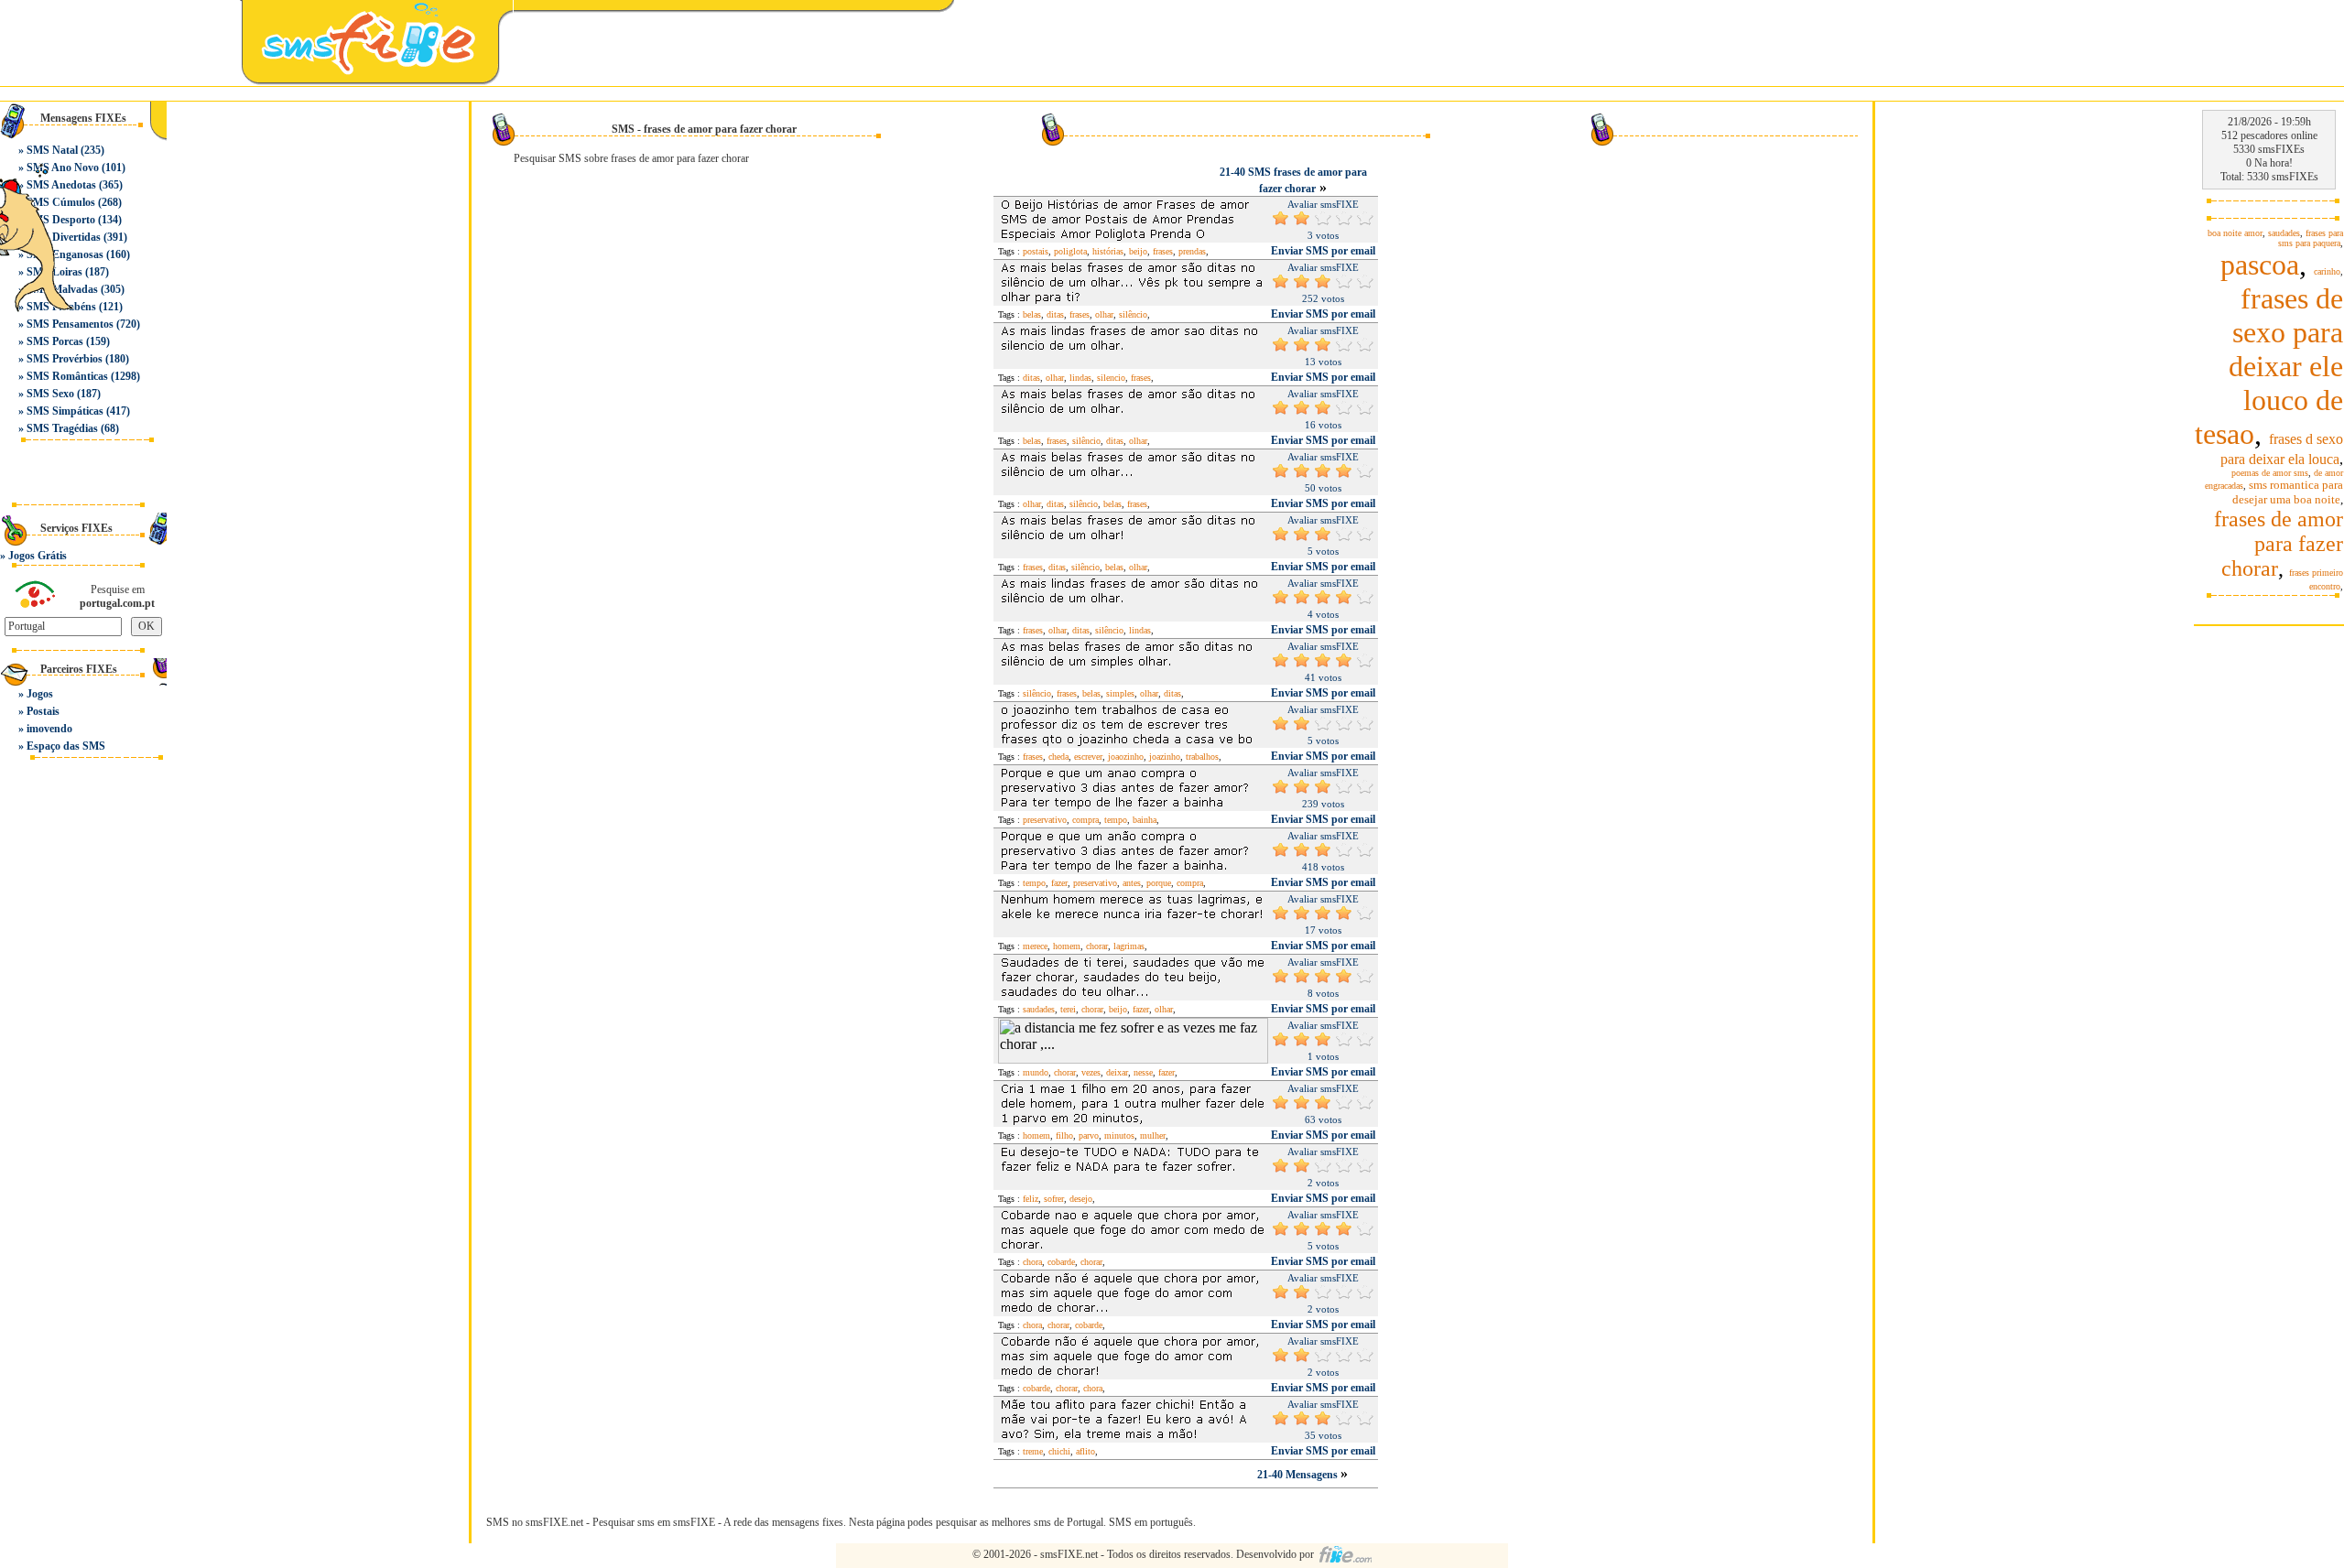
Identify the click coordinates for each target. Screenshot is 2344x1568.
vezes (1091, 1072)
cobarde (1061, 1262)
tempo (1116, 820)
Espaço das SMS (66, 746)
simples (1120, 693)
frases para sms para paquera (2311, 238)
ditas (1055, 314)
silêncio (1133, 314)
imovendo (49, 729)
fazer (1059, 883)
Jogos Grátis (38, 556)
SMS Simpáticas (65, 411)
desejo (1081, 1199)
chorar (1097, 946)
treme (1033, 1451)
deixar (1117, 1072)
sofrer (1054, 1199)
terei (1068, 1009)
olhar (1104, 314)
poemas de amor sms (2270, 473)
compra (1085, 820)
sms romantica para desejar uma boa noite (2288, 492)
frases (1163, 251)
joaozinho (1126, 757)
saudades (1039, 1009)
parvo (1089, 1135)
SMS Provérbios (65, 359)
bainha (1145, 820)
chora (1032, 1262)
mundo (1036, 1072)
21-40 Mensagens (1299, 1475)
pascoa (2260, 265)
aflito (1085, 1451)
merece (1035, 946)
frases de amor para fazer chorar (2279, 544)
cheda (1058, 757)
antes (1132, 883)
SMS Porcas (55, 341)
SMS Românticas (67, 376)
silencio (1111, 378)
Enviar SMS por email (1323, 251)
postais (1036, 251)
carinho (2327, 271)
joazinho (1165, 757)
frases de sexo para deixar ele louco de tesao (2269, 366)
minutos (1119, 1135)
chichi (1059, 1451)
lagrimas (1129, 946)
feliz (1031, 1199)
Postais (43, 711)
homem (1067, 946)
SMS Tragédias (62, 428)
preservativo (1045, 820)
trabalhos (1202, 757)
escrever (1088, 757)
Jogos (40, 694)
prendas (1192, 251)
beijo (1138, 251)
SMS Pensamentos (70, 324)
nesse (1143, 1072)
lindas (1080, 378)
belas (1032, 314)
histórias (1108, 251)
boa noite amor (2235, 233)
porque (1159, 883)
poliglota (1070, 251)
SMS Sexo (50, 394)
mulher (1153, 1135)
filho (1064, 1135)
